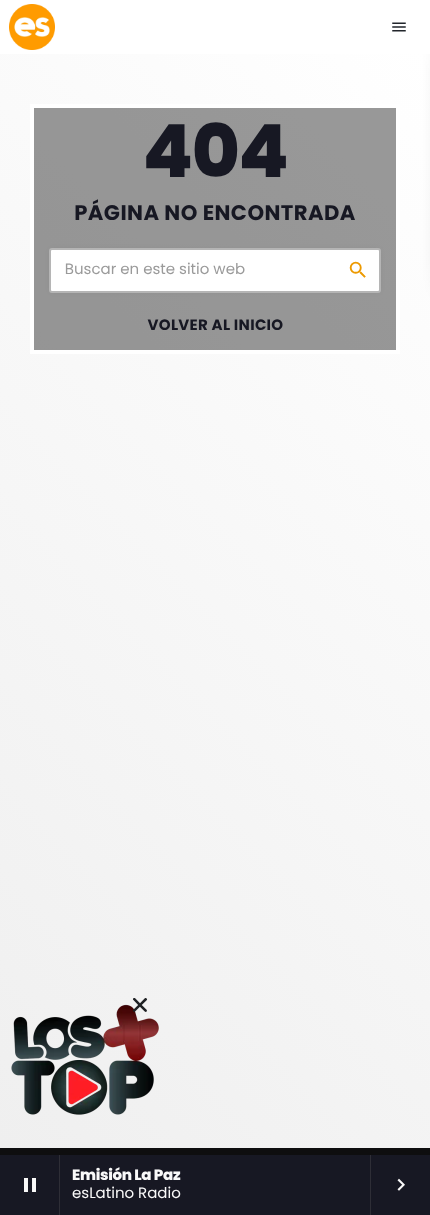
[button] (140, 1005)
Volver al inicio (216, 325)
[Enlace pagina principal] (32, 27)
